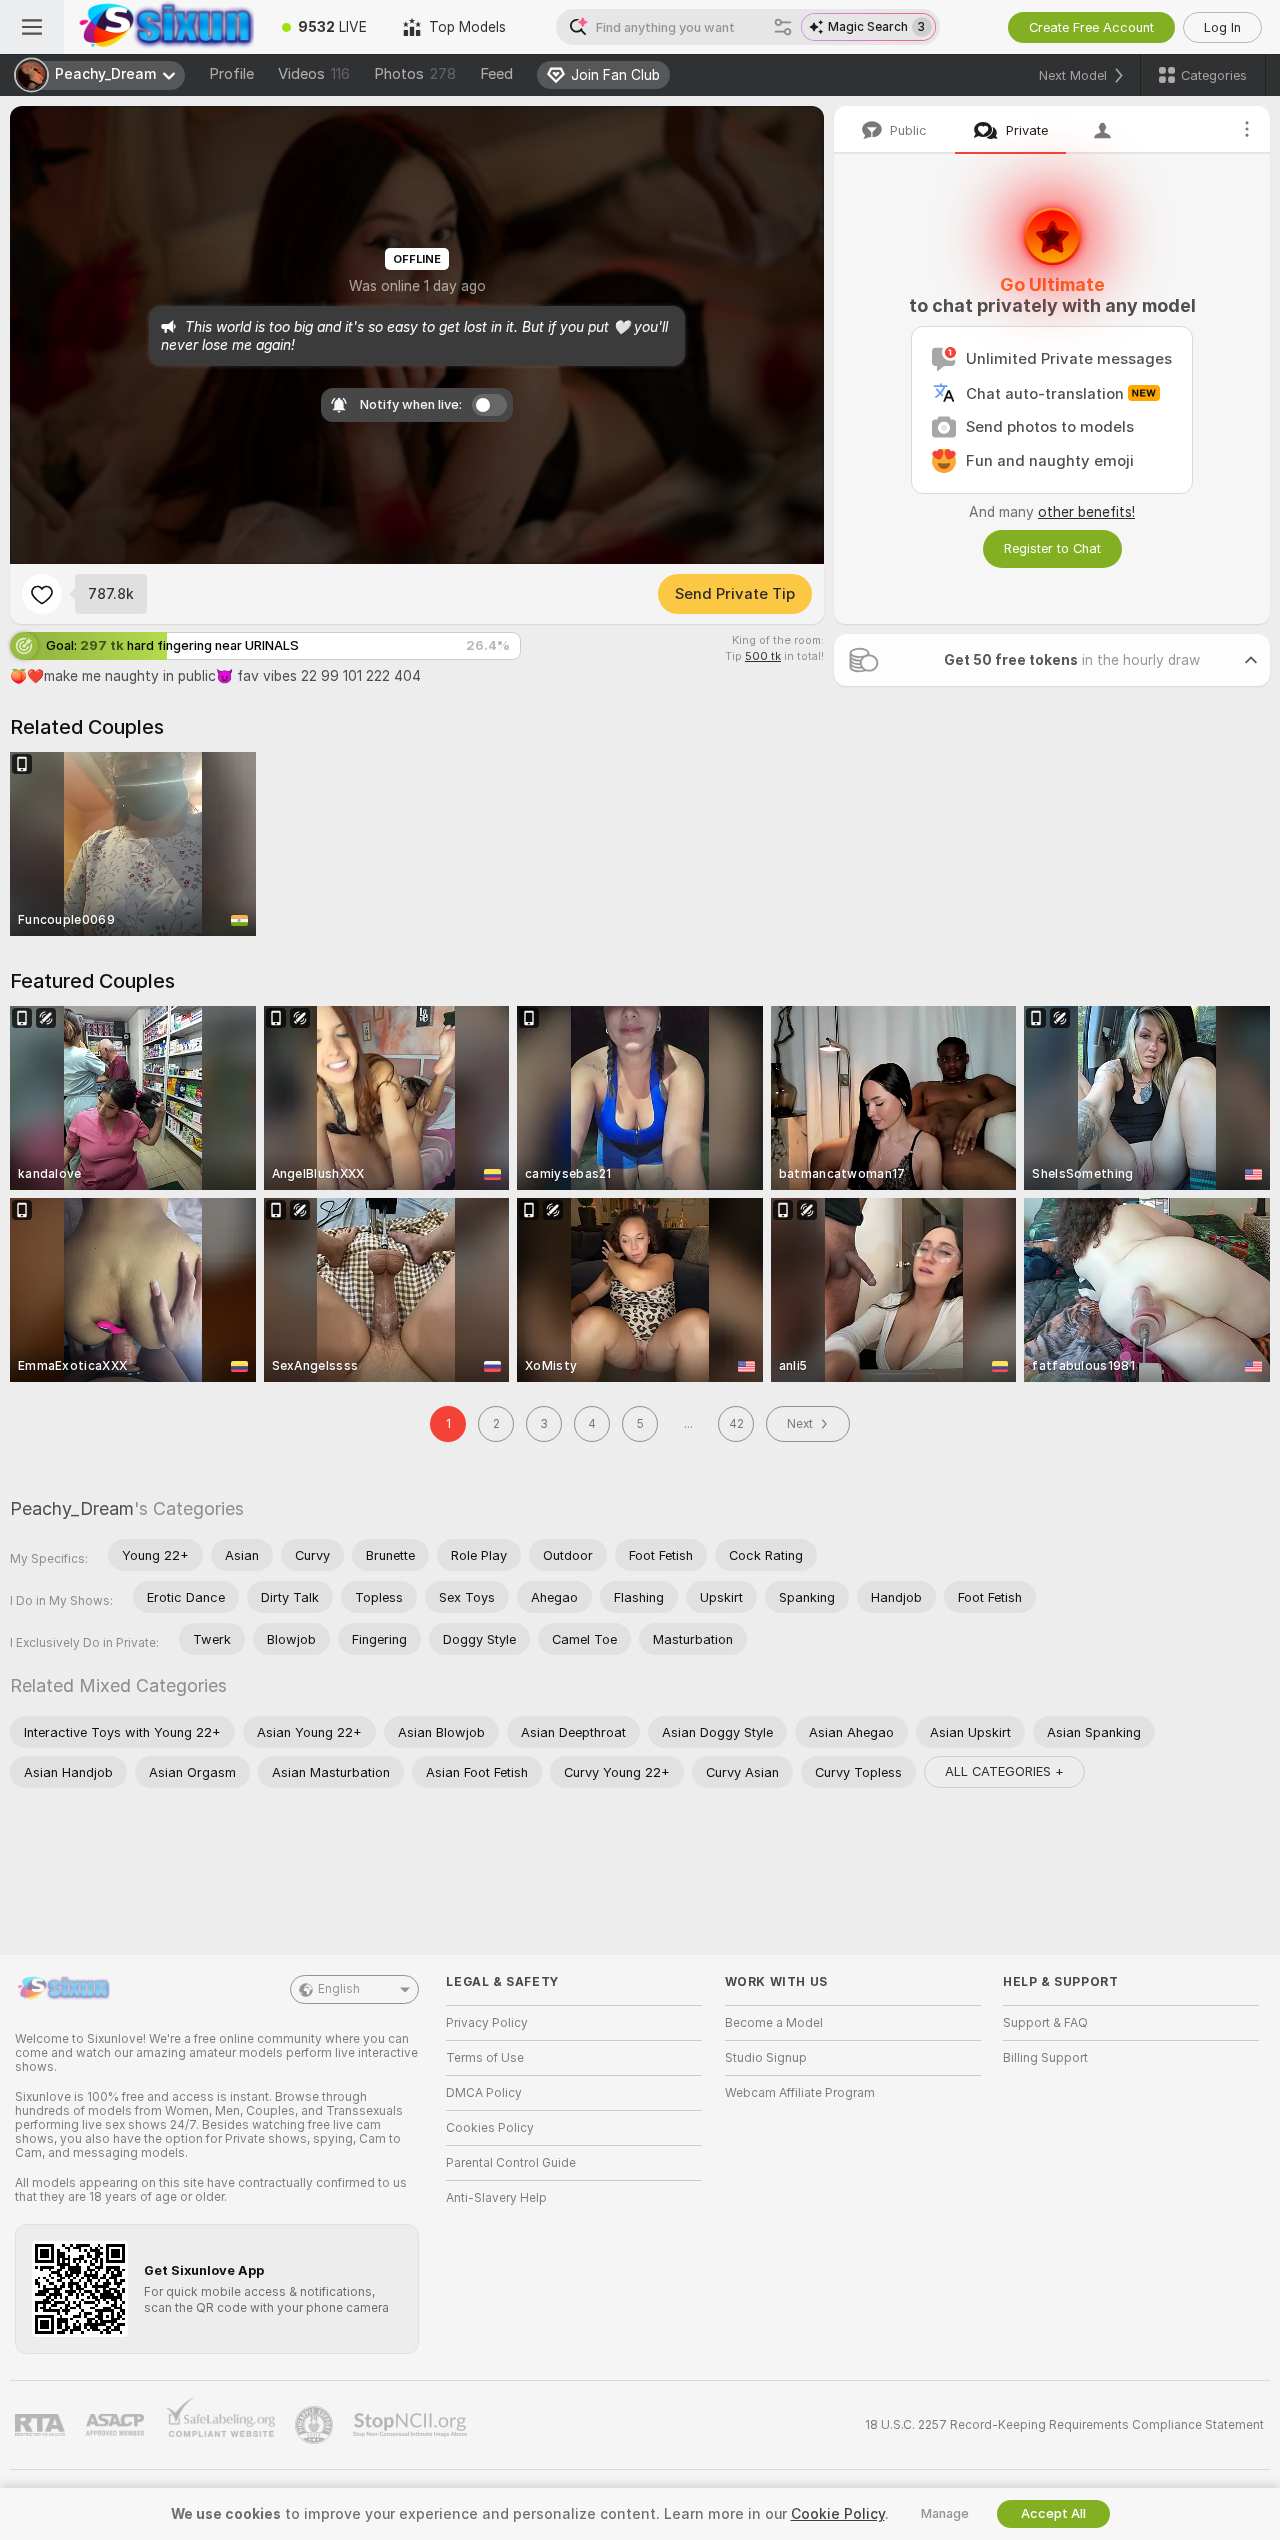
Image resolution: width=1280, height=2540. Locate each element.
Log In (1222, 27)
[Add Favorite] (42, 594)
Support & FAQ (1045, 2023)
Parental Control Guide (511, 2163)
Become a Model (774, 2023)
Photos (415, 74)
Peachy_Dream (72, 1508)
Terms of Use (485, 2058)
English (339, 1989)
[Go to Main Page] (164, 27)
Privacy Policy (487, 2023)
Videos (314, 74)
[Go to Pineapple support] (316, 2425)
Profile (231, 74)
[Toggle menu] (32, 27)
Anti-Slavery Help (496, 2198)
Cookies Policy (490, 2128)
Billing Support (1045, 2058)
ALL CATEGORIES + (1004, 1771)
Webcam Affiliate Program (800, 2093)
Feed (496, 74)
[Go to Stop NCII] (412, 2425)
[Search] (783, 27)
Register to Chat (1052, 548)
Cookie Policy (838, 2514)
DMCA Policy (484, 2093)
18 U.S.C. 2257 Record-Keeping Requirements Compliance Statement (1064, 2425)
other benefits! (1086, 512)
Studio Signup (766, 2058)
